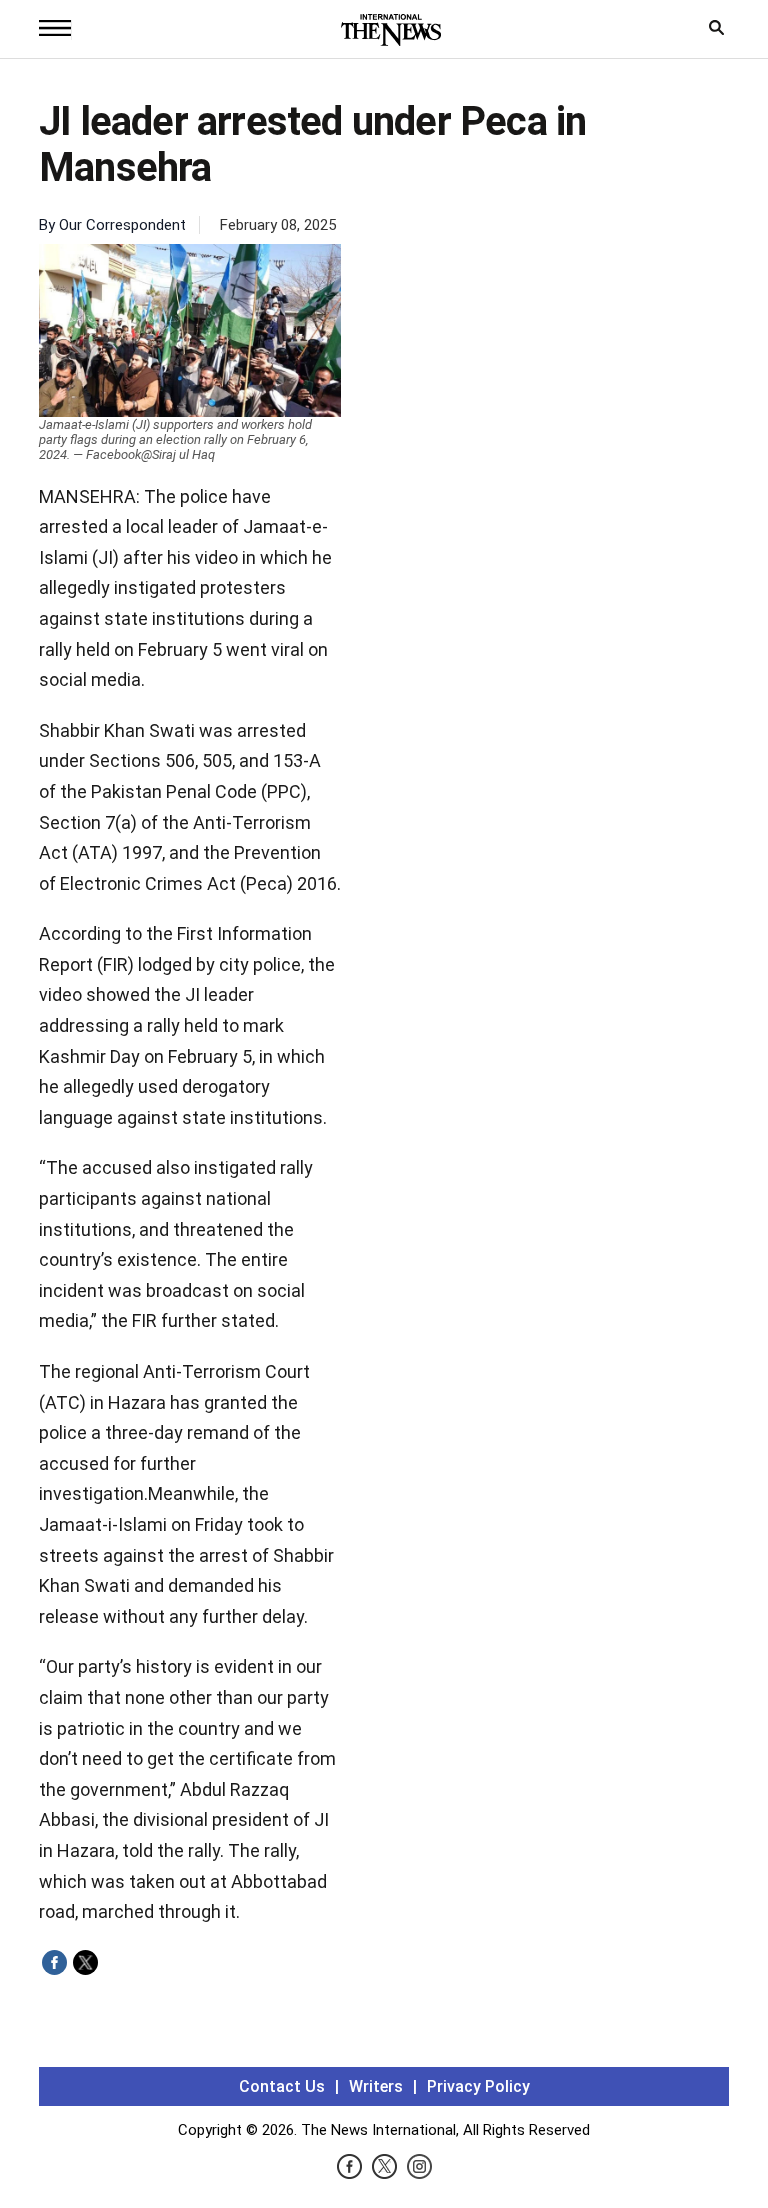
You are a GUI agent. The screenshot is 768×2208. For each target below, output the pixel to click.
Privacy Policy (478, 2086)
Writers (376, 2086)
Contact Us (282, 2086)
